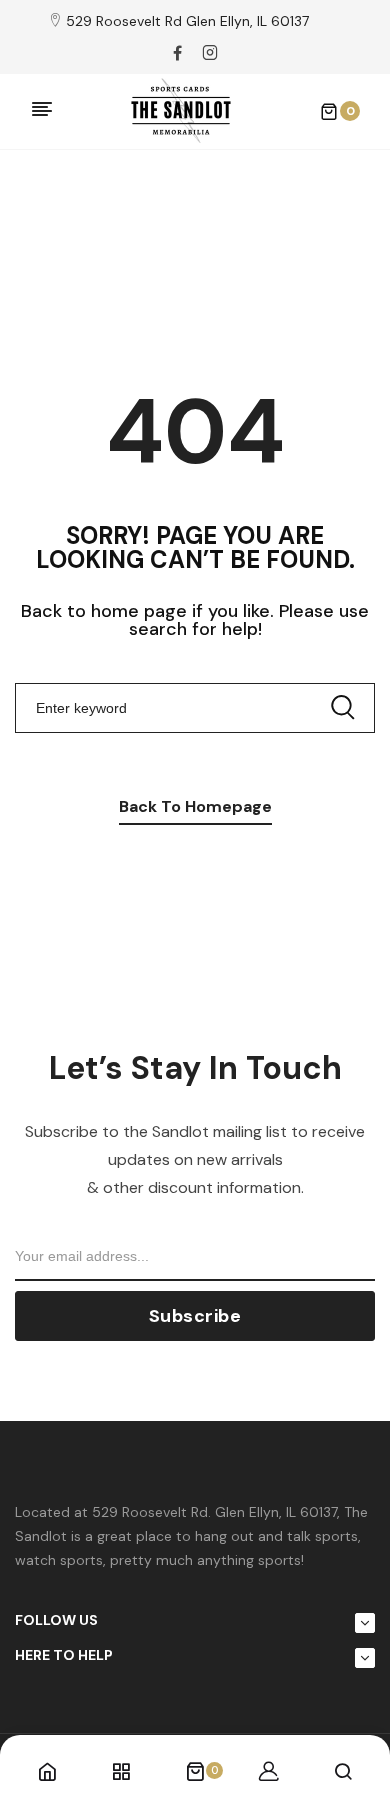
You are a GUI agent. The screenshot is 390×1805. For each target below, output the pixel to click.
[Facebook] (177, 53)
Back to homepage (195, 806)
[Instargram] (210, 53)
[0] (195, 1773)
